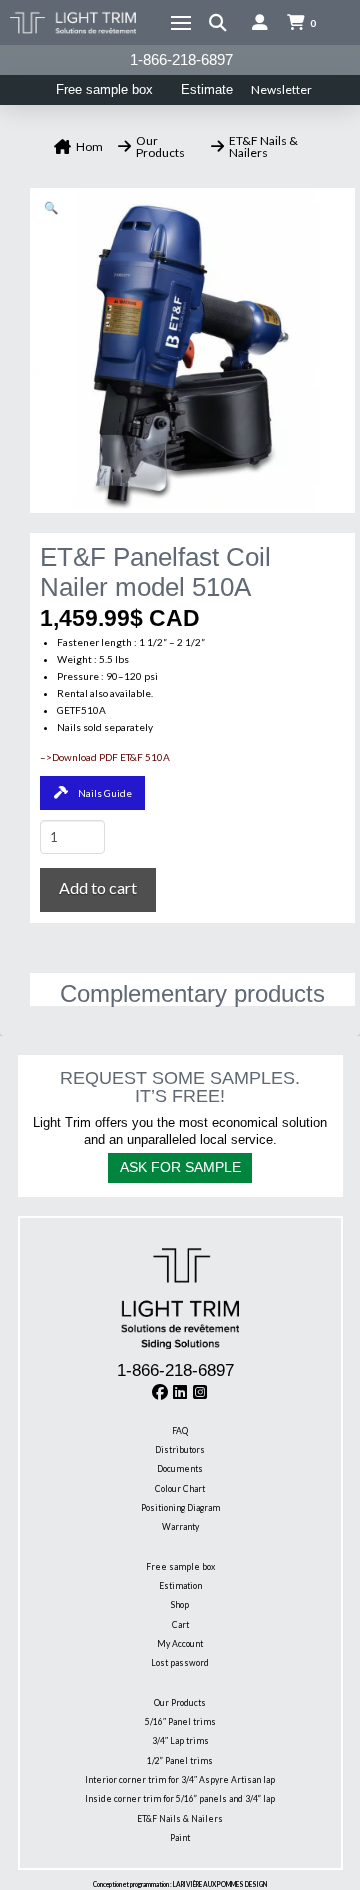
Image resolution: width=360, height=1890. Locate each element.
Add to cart (98, 887)
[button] (181, 23)
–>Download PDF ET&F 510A (105, 757)
